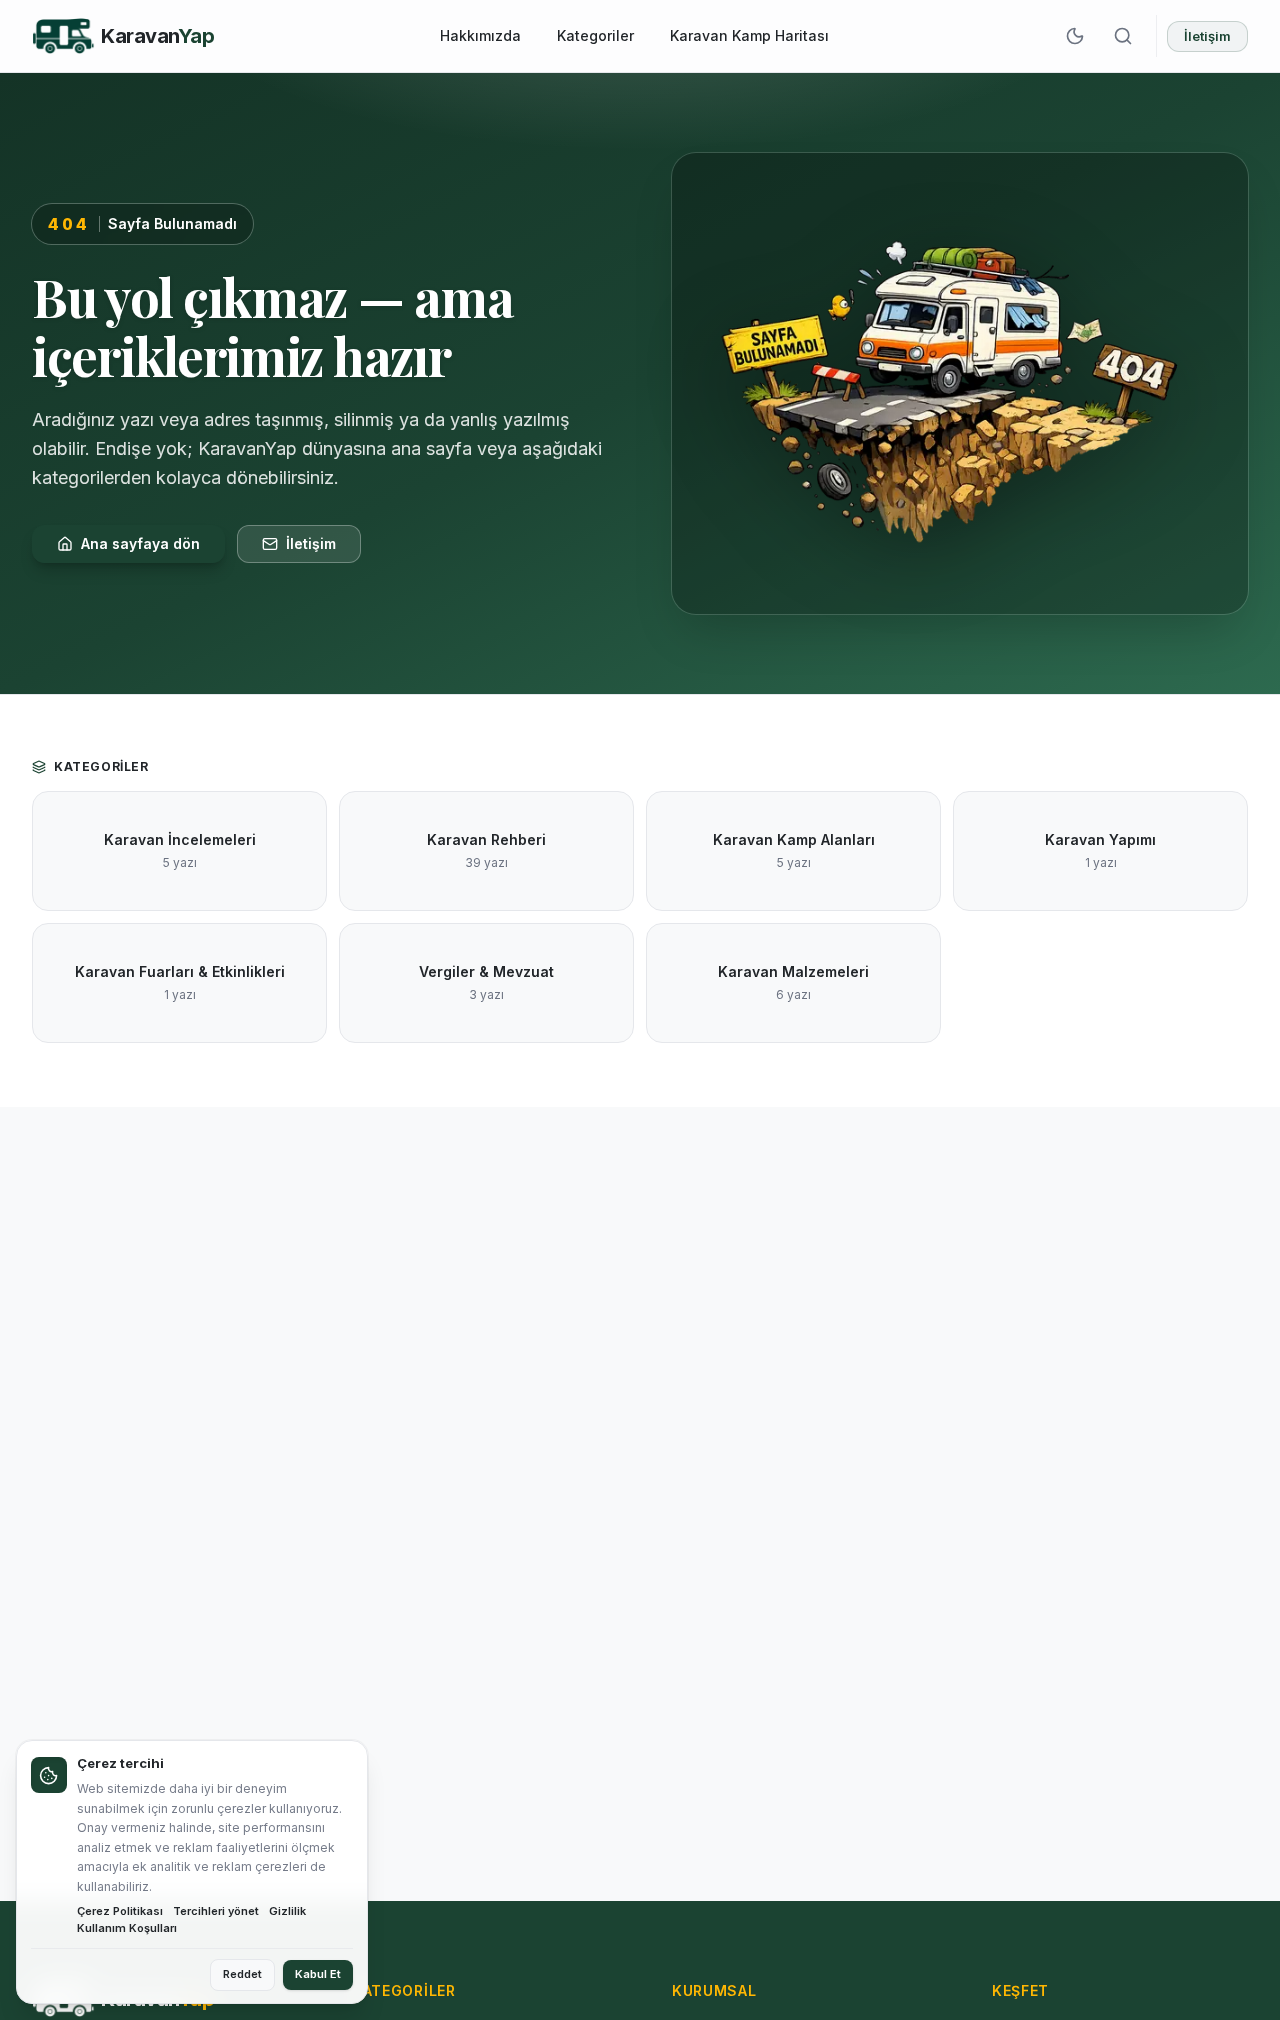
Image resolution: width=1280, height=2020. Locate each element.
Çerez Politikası (120, 1911)
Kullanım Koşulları (127, 1928)
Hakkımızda (480, 35)
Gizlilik (287, 1911)
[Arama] (1123, 36)
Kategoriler (595, 35)
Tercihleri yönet (216, 1911)
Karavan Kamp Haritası (749, 35)
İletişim (1207, 36)
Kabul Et (318, 1974)
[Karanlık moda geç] (1075, 36)
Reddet (242, 1974)
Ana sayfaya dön (140, 543)
